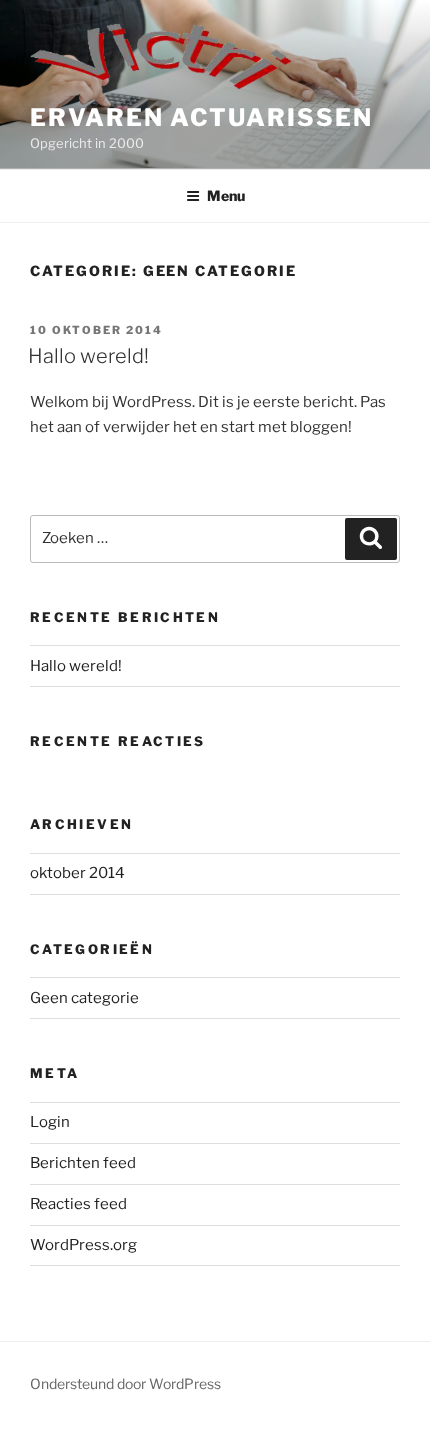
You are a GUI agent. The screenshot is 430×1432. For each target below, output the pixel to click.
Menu (226, 195)
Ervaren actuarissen (201, 117)
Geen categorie (84, 998)
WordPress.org (83, 1245)
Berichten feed (83, 1163)
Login (50, 1122)
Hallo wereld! (88, 356)
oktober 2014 (77, 873)
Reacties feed (78, 1204)
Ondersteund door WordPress (125, 1383)
